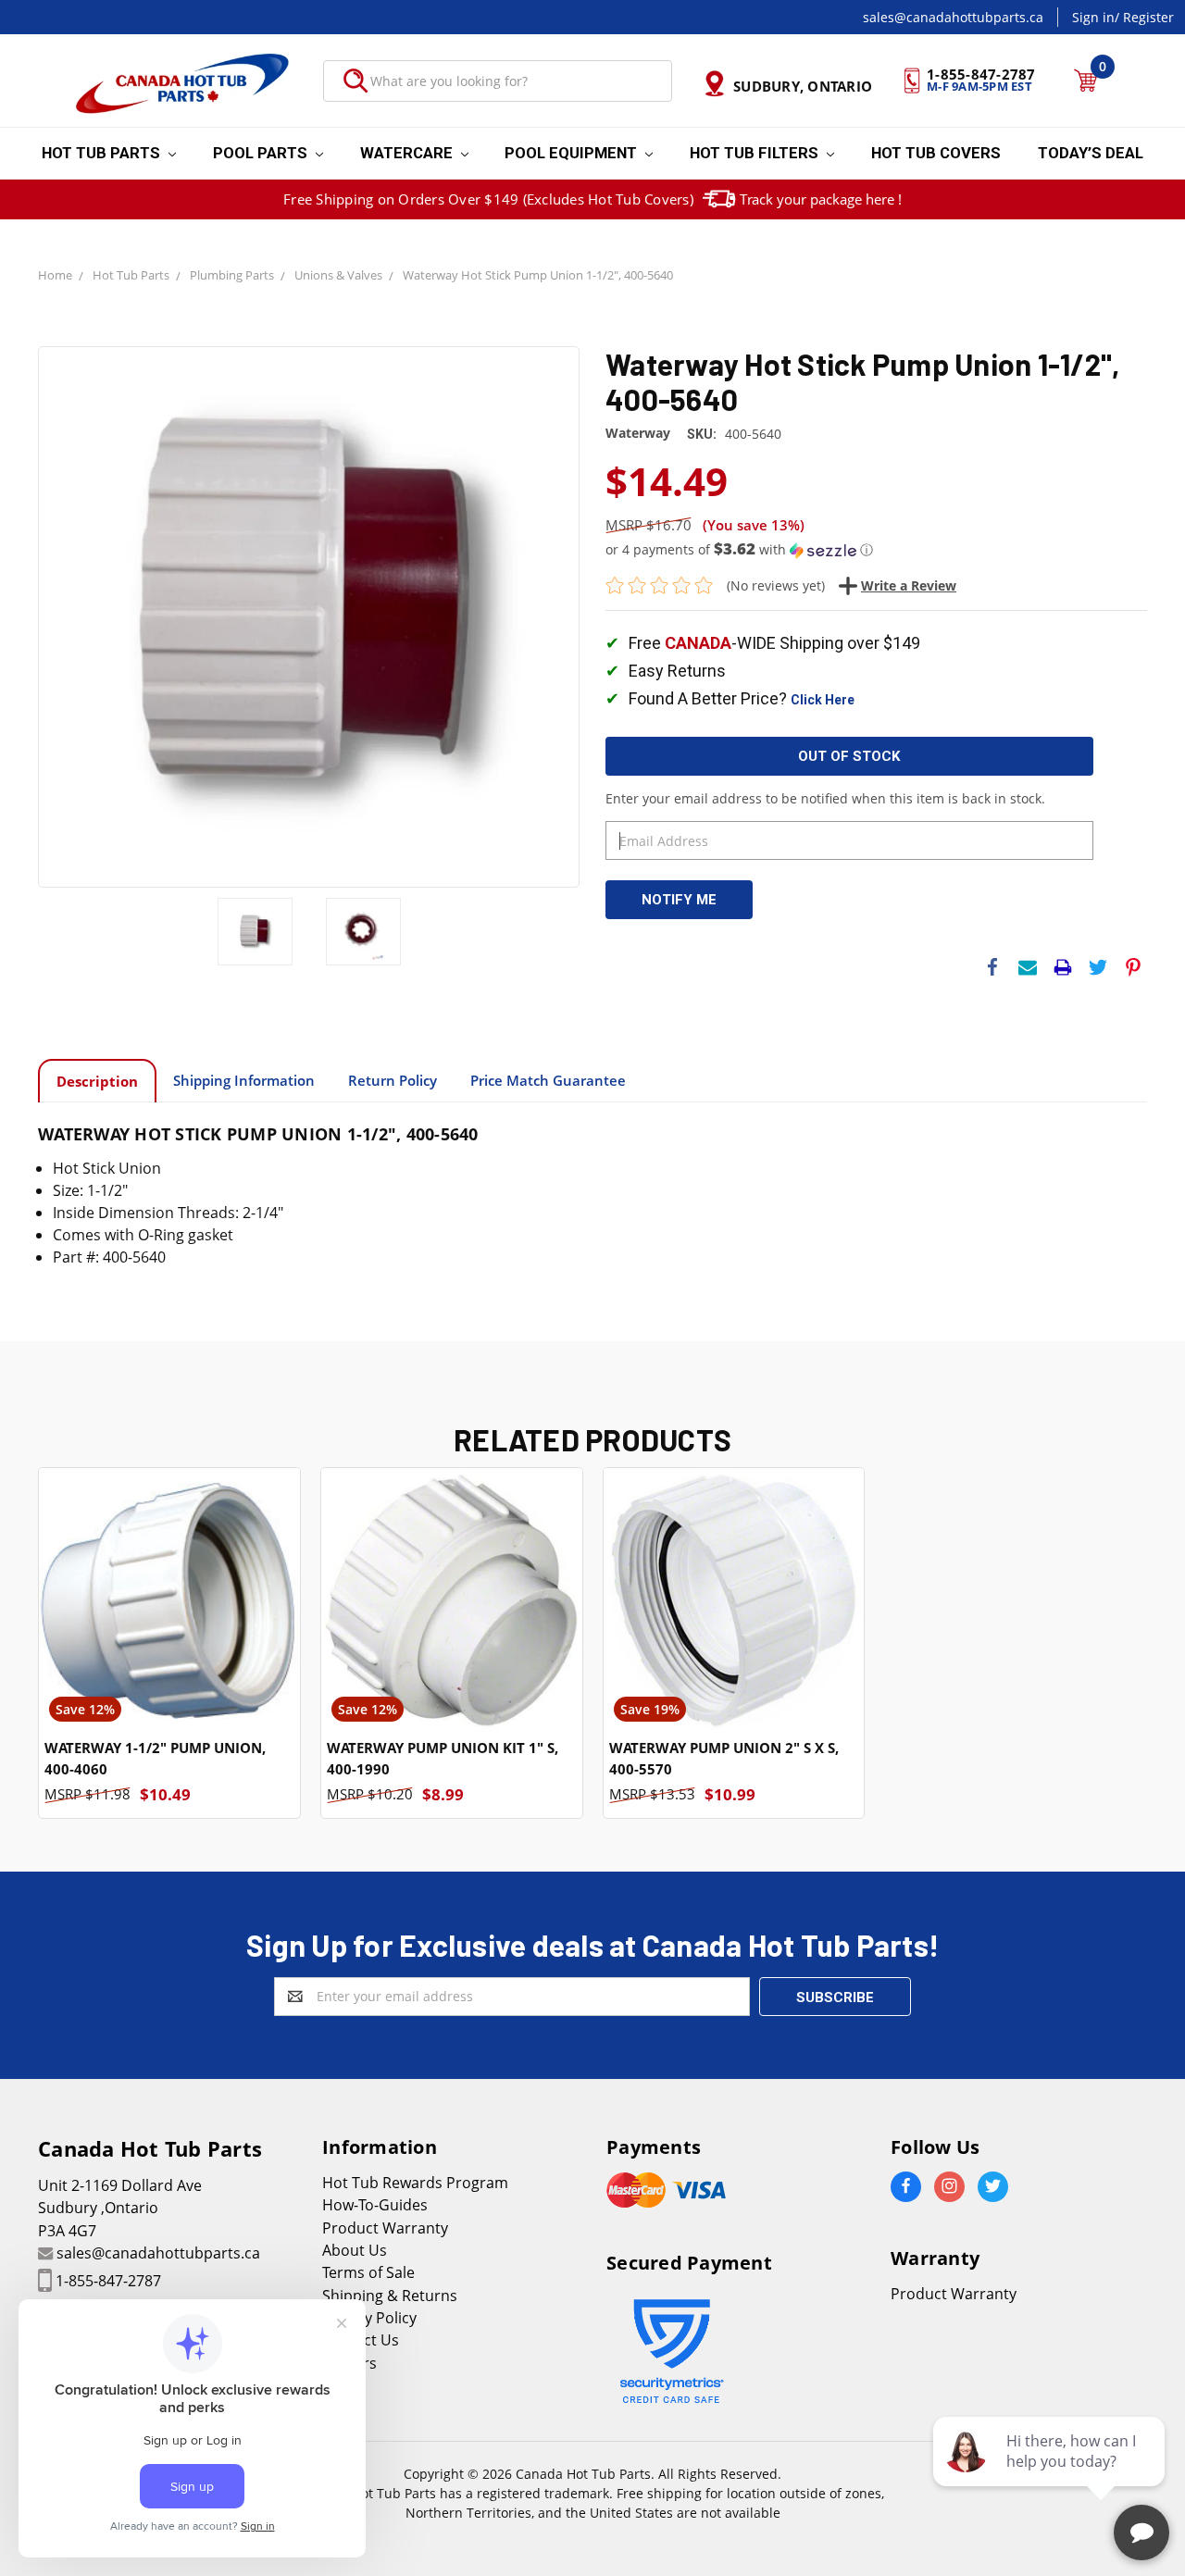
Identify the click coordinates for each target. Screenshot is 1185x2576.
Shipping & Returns (390, 2296)
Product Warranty (385, 2228)
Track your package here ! (821, 199)
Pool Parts (262, 153)
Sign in (1093, 17)
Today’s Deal (1091, 153)
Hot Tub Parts (103, 153)
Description (97, 1081)
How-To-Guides (375, 2205)
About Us (355, 2250)
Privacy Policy (369, 2318)
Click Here (823, 700)
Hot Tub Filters (756, 153)
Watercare (408, 153)
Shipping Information (244, 1080)
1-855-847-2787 (108, 2281)
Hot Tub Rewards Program (415, 2183)
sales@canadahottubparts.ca (953, 17)
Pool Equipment (573, 153)
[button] (876, 550)
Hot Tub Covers (936, 153)
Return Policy (393, 1080)
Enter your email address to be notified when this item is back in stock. (825, 798)
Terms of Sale (368, 2272)
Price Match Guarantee (548, 1080)
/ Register (1144, 17)
